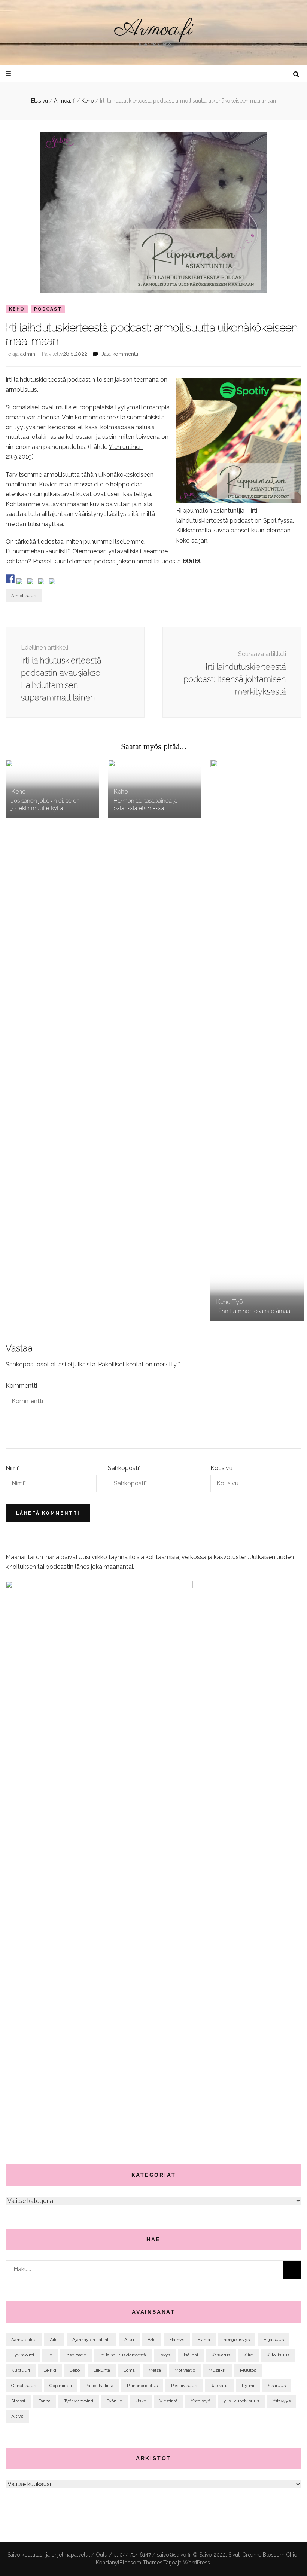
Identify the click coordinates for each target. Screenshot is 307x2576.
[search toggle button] (296, 75)
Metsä (155, 2370)
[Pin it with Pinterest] (43, 583)
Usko (141, 2401)
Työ (238, 1302)
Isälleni (191, 2355)
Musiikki (218, 2370)
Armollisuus (24, 596)
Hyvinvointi (23, 2355)
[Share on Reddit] (32, 583)
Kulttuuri (21, 2370)
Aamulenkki (24, 2340)
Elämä (204, 2340)
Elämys (177, 2340)
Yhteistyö (200, 2401)
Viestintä (168, 2401)
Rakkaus (219, 2386)
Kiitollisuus (278, 2355)
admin (28, 354)
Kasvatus (221, 2355)
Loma (129, 2370)
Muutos (248, 2370)
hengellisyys (237, 2340)
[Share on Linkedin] (54, 583)
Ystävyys (282, 2401)
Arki (152, 2340)
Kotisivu (221, 1468)
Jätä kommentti (120, 354)
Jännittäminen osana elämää (253, 1311)
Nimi (13, 1468)
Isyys (165, 2355)
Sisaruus (277, 2386)
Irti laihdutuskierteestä (123, 2355)
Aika (54, 2340)
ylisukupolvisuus (241, 2401)
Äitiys (17, 2416)
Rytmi (248, 2386)
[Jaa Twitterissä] (21, 583)
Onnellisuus (24, 2386)
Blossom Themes (141, 2563)
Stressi (18, 2401)
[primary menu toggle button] (9, 74)
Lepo (75, 2370)
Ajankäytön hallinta (92, 2340)
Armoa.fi (153, 30)
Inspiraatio (76, 2355)
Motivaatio (185, 2370)
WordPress (197, 2563)
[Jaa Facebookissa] (10, 579)
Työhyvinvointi (79, 2401)
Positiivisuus (184, 2386)
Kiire (248, 2355)
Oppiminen (61, 2386)
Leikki (50, 2370)
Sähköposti (124, 1468)
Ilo (50, 2355)
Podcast (48, 309)
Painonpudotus (142, 2386)
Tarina (45, 2401)
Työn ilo (114, 2401)
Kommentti (21, 1386)
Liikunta (102, 2370)
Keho (17, 309)
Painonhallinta (99, 2386)
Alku (129, 2340)
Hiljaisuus (273, 2340)
